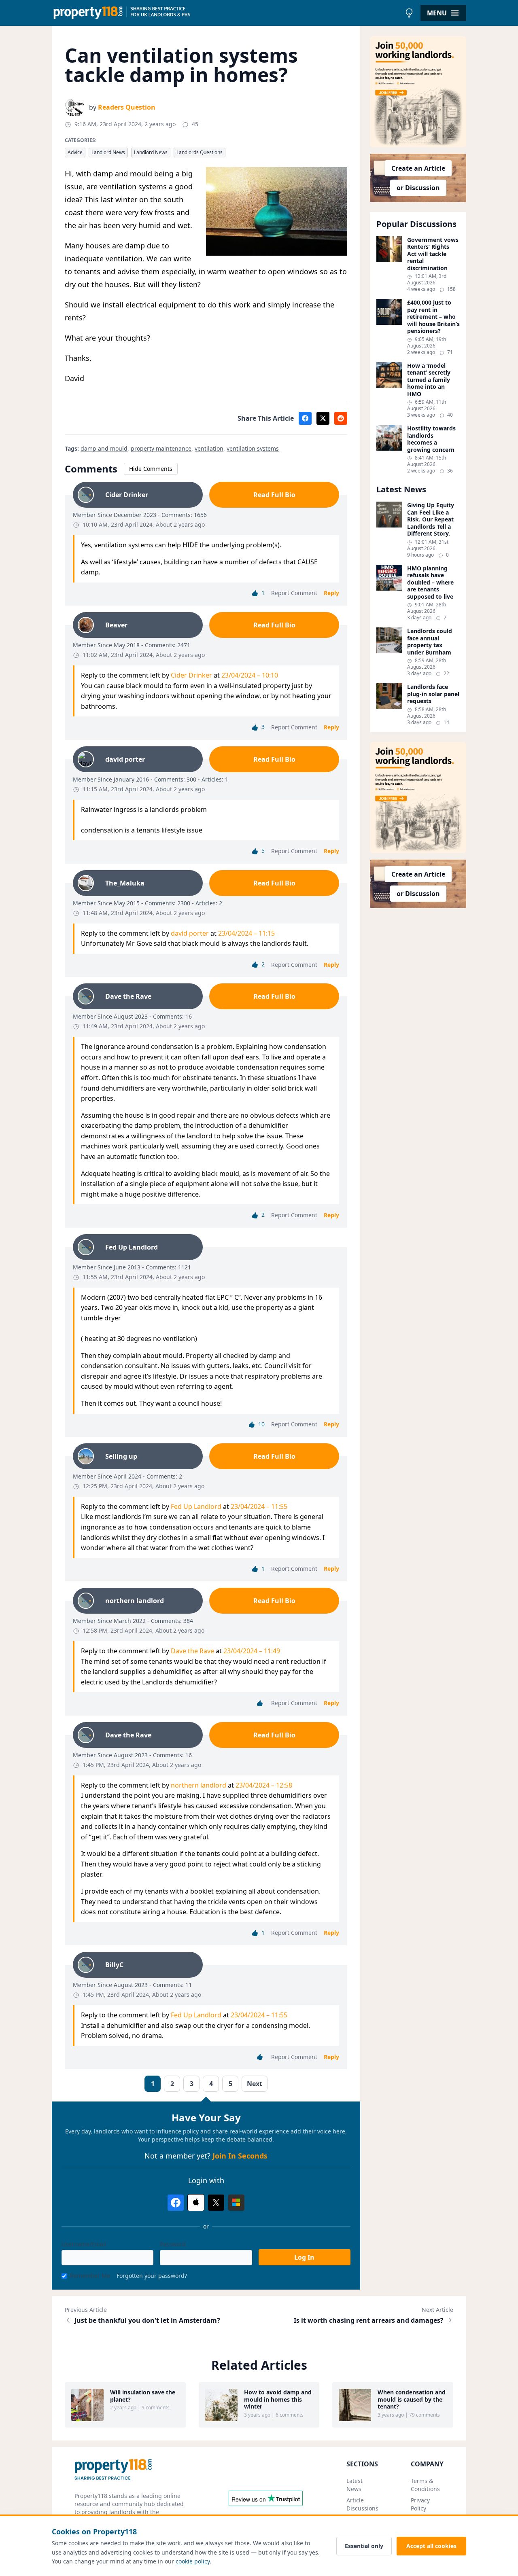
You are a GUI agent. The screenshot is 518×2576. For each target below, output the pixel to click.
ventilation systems (253, 448)
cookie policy (193, 2561)
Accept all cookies (431, 2546)
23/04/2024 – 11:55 (259, 1506)
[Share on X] (323, 418)
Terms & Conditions (425, 2485)
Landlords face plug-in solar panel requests (433, 694)
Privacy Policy (420, 2504)
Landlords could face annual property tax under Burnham (430, 642)
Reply (331, 593)
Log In (304, 2257)
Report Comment (294, 593)
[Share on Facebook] (305, 418)
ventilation (209, 448)
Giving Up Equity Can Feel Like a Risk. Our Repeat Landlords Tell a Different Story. (431, 519)
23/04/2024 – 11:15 (246, 933)
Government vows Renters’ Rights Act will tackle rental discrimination (433, 254)
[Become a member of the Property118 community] (418, 92)
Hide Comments (151, 469)
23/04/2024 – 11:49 (252, 1651)
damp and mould (104, 448)
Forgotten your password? (152, 2276)
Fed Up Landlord (196, 1506)
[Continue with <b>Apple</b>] (196, 2203)
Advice (75, 152)
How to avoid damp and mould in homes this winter (278, 2399)
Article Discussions (362, 2504)
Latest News (355, 2485)
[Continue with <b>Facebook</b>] (176, 2203)
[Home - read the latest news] (226, 13)
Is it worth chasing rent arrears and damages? (369, 2320)
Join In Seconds (240, 2156)
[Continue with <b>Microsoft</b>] (236, 2203)
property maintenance (161, 448)
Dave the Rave (192, 1651)
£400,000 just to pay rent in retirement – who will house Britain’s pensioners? (433, 317)
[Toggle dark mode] (409, 13)
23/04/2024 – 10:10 (250, 675)
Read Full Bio (274, 495)
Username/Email (84, 2244)
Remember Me (90, 2276)
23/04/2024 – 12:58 (264, 1785)
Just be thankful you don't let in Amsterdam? (147, 2320)
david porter (190, 933)
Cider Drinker (191, 675)
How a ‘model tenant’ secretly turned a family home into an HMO (429, 380)
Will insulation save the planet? (143, 2396)
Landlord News (108, 152)
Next (255, 2084)
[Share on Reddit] (341, 418)
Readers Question (127, 107)
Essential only (364, 2546)
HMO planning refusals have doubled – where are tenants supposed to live (430, 583)
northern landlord (198, 1785)
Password (173, 2244)
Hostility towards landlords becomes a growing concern (431, 439)
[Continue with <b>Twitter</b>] (216, 2203)
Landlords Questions (200, 152)
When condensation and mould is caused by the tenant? (412, 2399)
